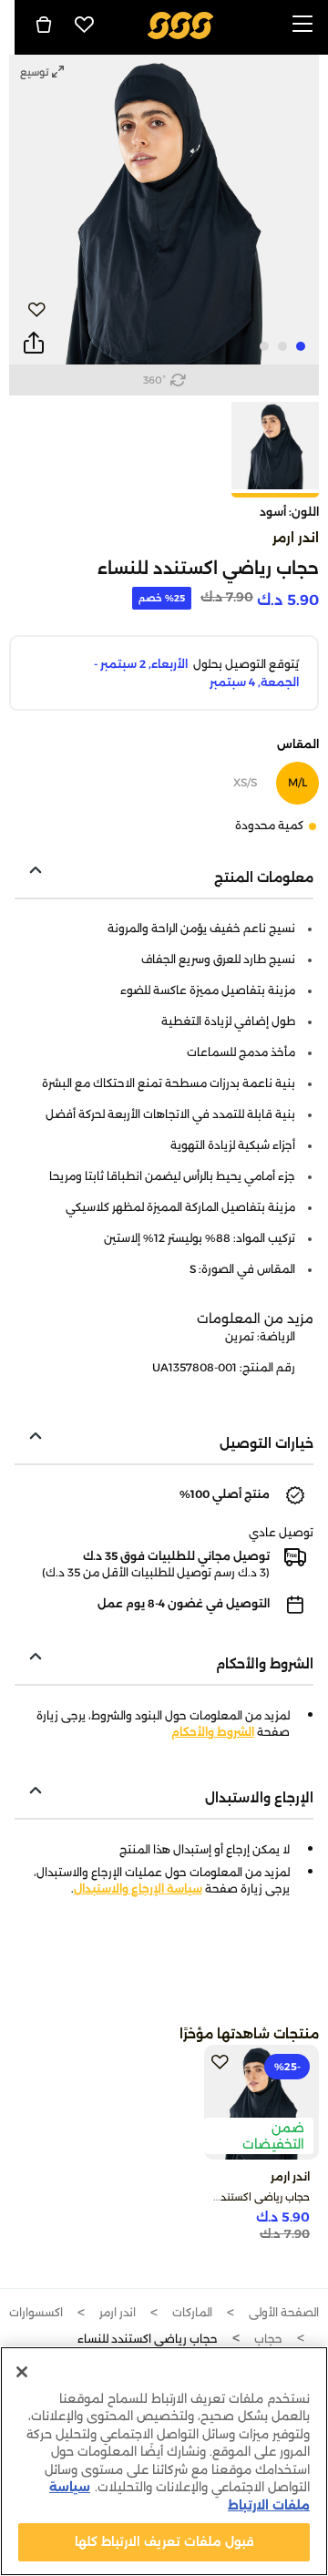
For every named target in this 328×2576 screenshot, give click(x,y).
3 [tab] (264, 346)
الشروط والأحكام (213, 1732)
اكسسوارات (36, 2312)
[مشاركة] (34, 344)
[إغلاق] (22, 2372)
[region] (164, 2461)
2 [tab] (282, 346)
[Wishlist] (85, 25)
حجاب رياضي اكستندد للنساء (247, 2197)
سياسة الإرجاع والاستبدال (138, 1888)
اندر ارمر (296, 538)
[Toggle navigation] (302, 25)
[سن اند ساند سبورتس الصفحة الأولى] (181, 24)
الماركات (192, 2312)
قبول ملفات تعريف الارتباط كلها (164, 2541)
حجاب (268, 2339)
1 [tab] (301, 346)
